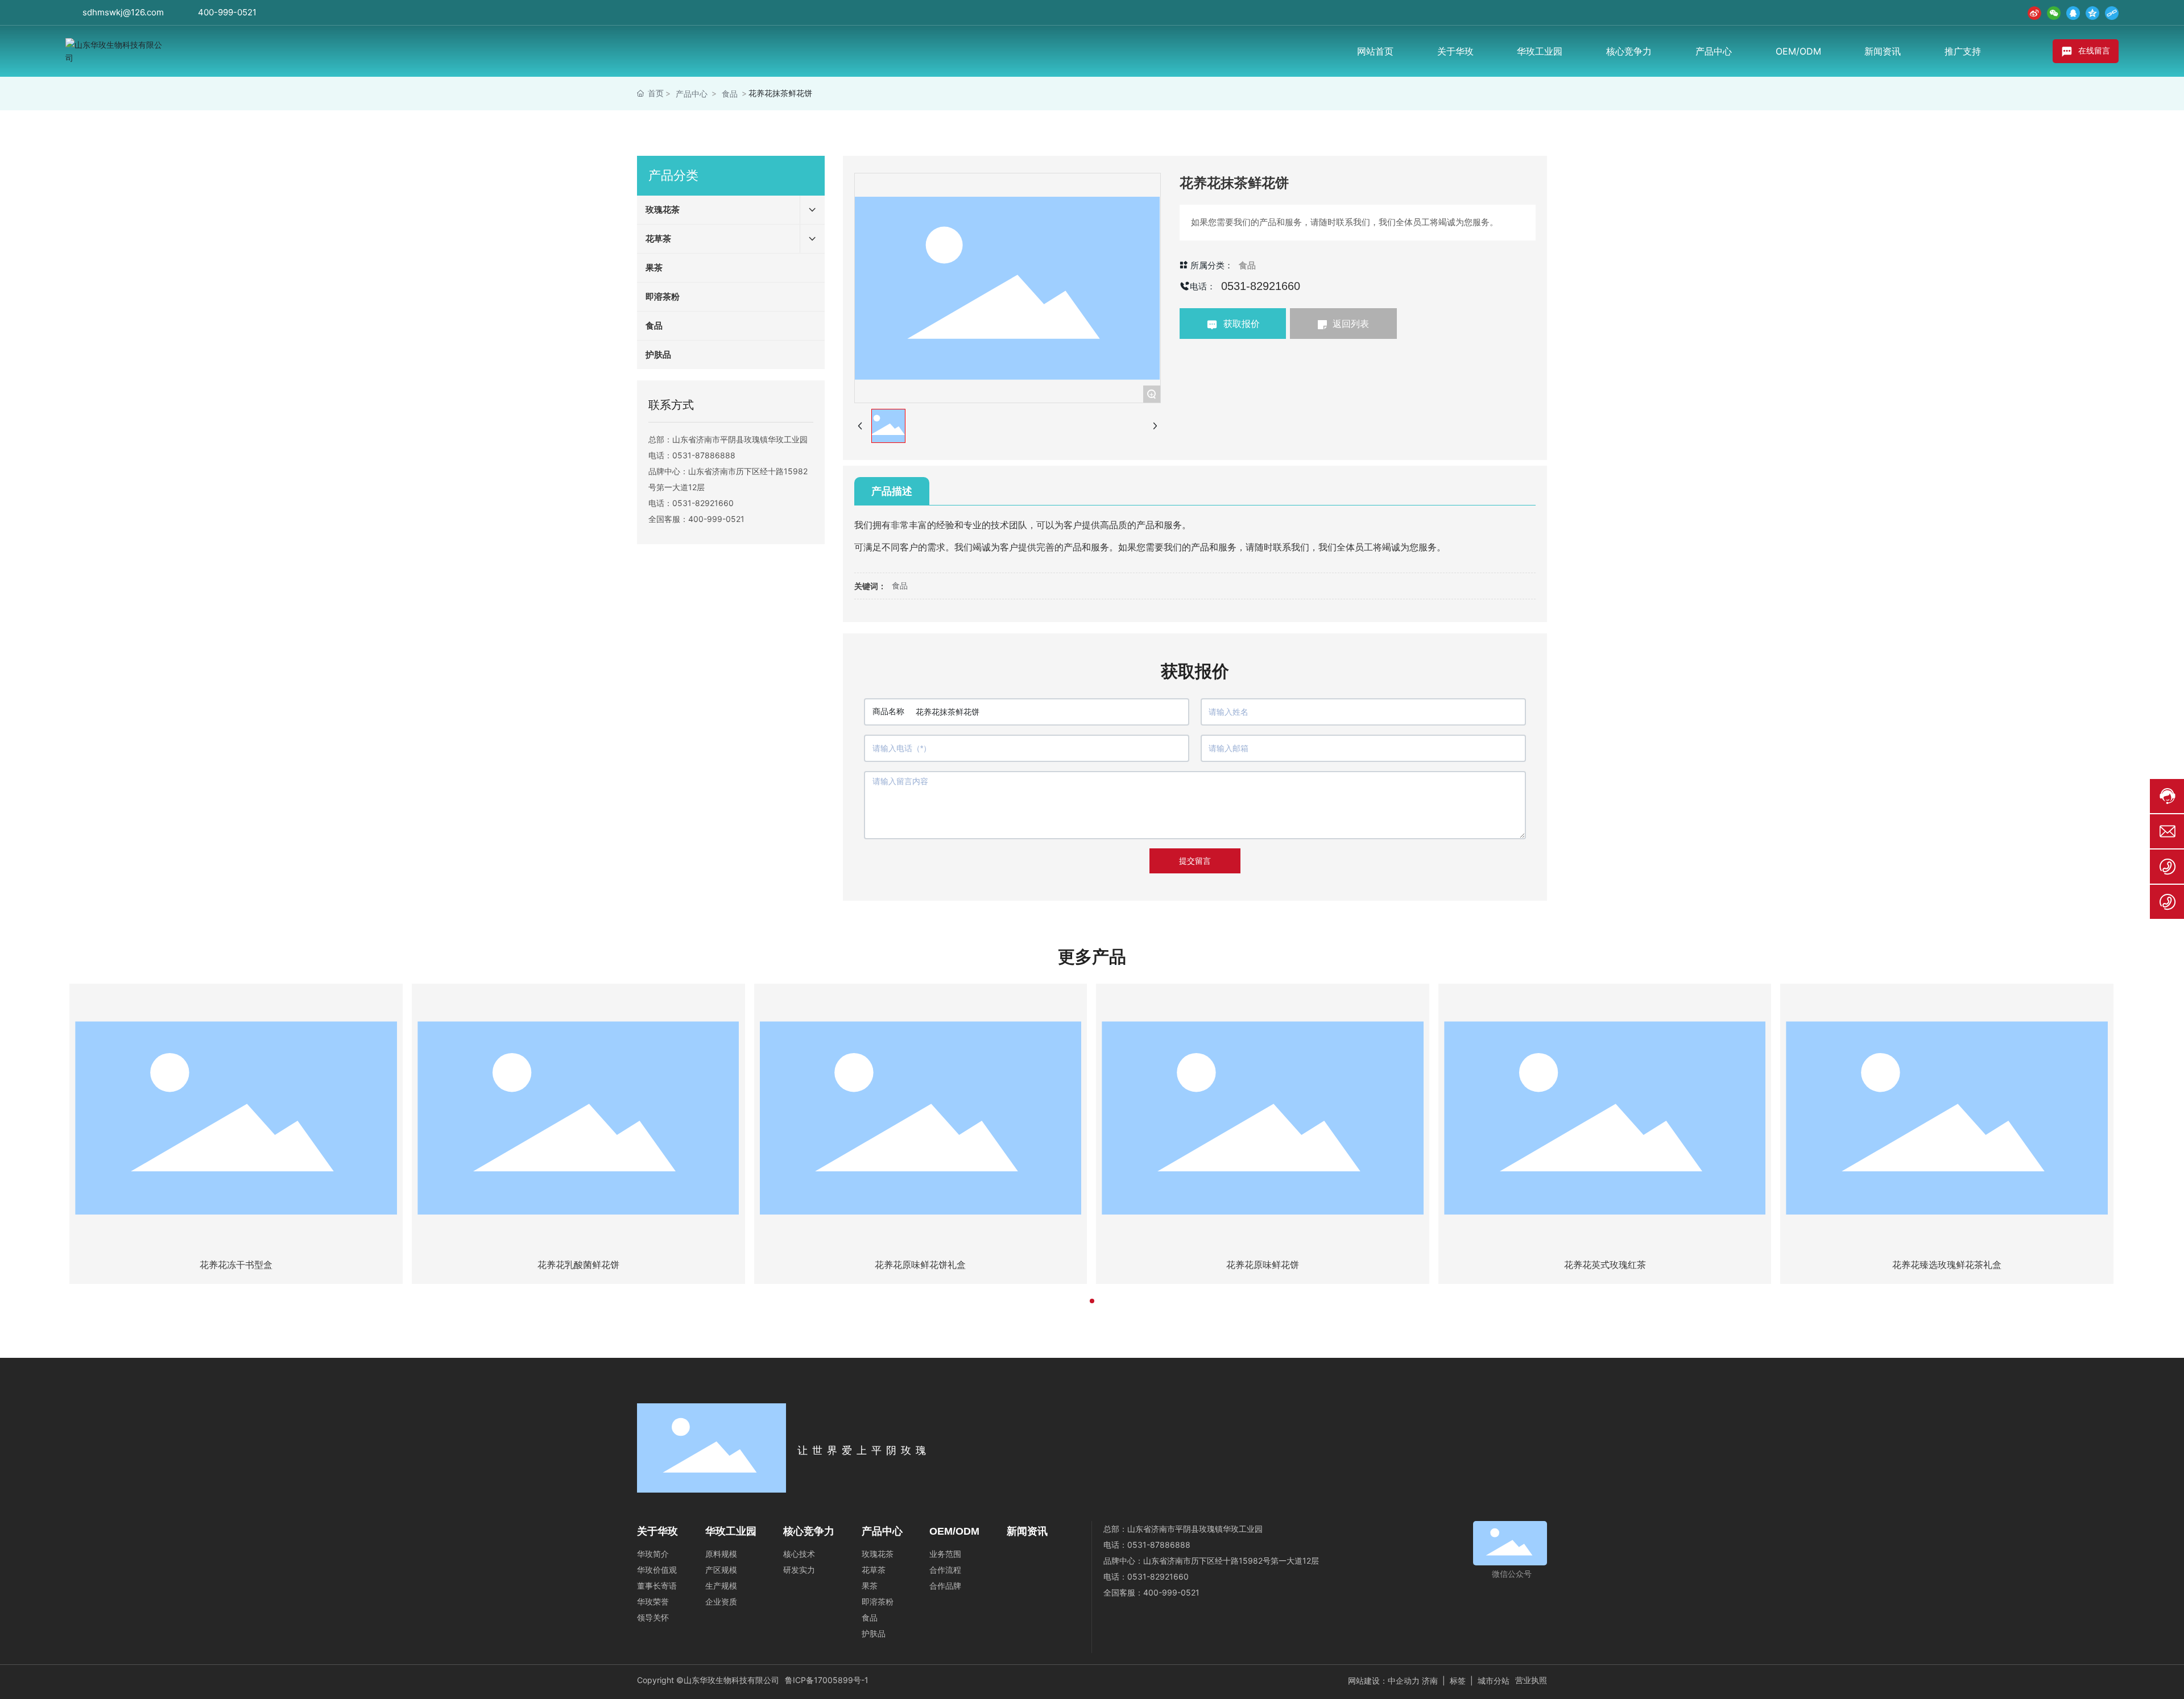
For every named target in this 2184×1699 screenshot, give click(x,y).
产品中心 (692, 94)
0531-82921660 (703, 503)
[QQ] (2073, 13)
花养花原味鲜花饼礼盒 (920, 1265)
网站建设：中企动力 (1384, 1681)
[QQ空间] (2092, 13)
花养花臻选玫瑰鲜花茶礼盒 (1947, 1265)
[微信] (2054, 13)
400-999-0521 (227, 12)
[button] (1092, 1301)
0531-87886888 (704, 455)
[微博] (2034, 13)
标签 (1458, 1681)
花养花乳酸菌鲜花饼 (578, 1265)
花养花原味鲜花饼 (1263, 1265)
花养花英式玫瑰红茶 (1605, 1265)
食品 (730, 94)
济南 (1430, 1681)
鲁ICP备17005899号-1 (827, 1680)
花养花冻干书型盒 (236, 1265)
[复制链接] (2112, 13)
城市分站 (1494, 1681)
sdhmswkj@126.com (123, 12)
